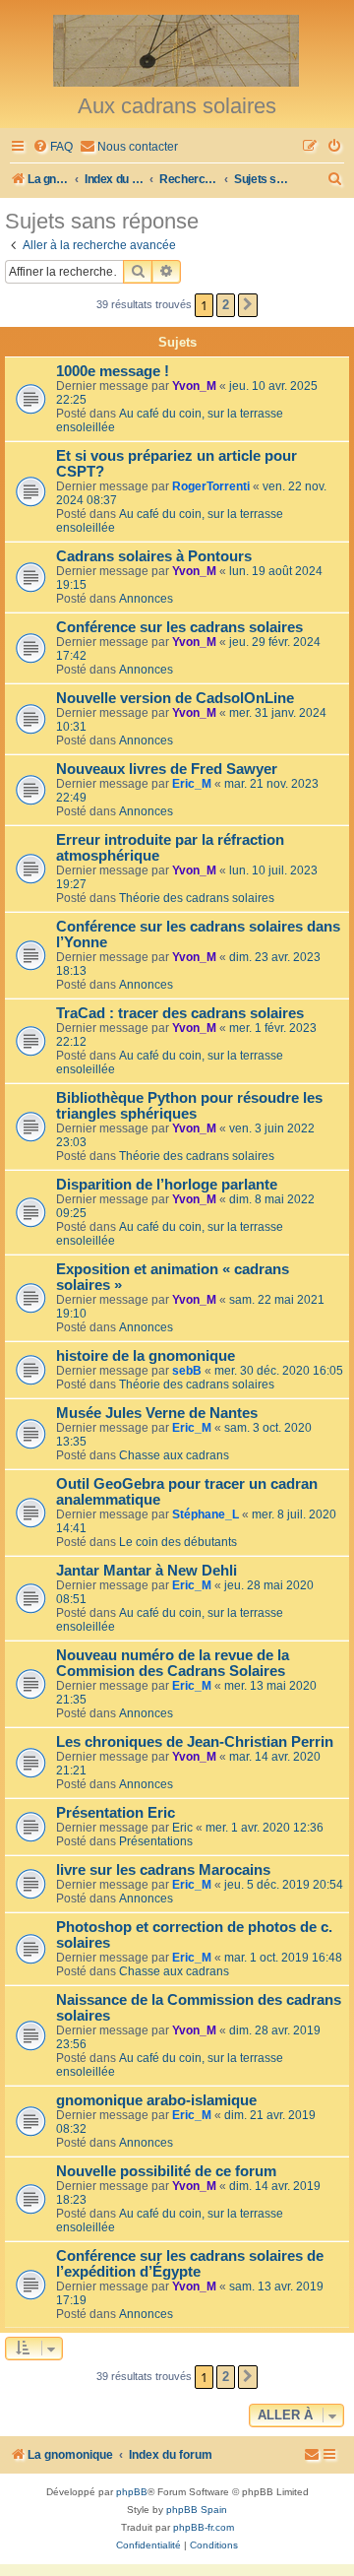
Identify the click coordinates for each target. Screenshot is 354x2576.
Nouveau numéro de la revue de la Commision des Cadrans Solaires (173, 1663)
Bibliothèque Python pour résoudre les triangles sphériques (189, 1106)
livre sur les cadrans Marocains (163, 1870)
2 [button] (226, 305)
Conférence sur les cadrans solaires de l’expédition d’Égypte (190, 2264)
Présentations (156, 1841)
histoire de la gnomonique (146, 1356)
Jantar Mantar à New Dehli (147, 1571)
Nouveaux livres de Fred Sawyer (167, 769)
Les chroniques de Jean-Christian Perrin (195, 1742)
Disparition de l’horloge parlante (167, 1185)
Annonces (146, 599)
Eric (182, 1828)
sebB (187, 1371)
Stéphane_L (206, 1514)
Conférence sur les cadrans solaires (179, 627)
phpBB (132, 2492)
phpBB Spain (197, 2510)
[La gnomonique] (177, 49)
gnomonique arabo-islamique (156, 2100)
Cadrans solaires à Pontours (154, 556)
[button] (248, 305)
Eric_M (192, 784)
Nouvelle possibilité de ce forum (166, 2171)
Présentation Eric (116, 1813)
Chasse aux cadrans (174, 1455)
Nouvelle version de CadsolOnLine (175, 698)
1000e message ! (113, 371)
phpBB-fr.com (204, 2527)
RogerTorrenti (211, 486)
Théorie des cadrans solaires (197, 898)
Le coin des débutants (178, 1542)
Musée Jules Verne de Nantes (157, 1413)
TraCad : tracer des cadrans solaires (180, 1013)
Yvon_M (194, 386)
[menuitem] (53, 147)
